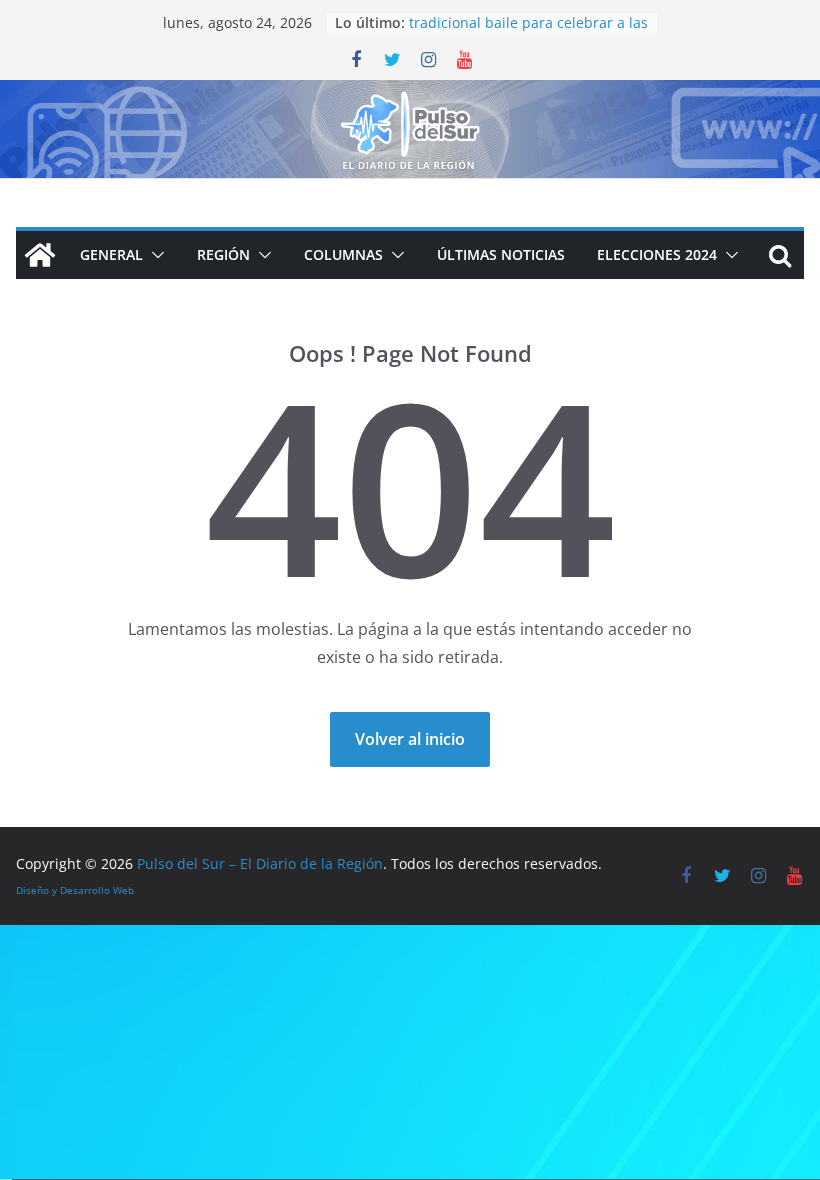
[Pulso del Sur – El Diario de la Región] (410, 94)
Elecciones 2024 (657, 254)
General (111, 254)
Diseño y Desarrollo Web (75, 890)
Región (223, 254)
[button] (154, 255)
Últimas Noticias (501, 254)
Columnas (343, 254)
